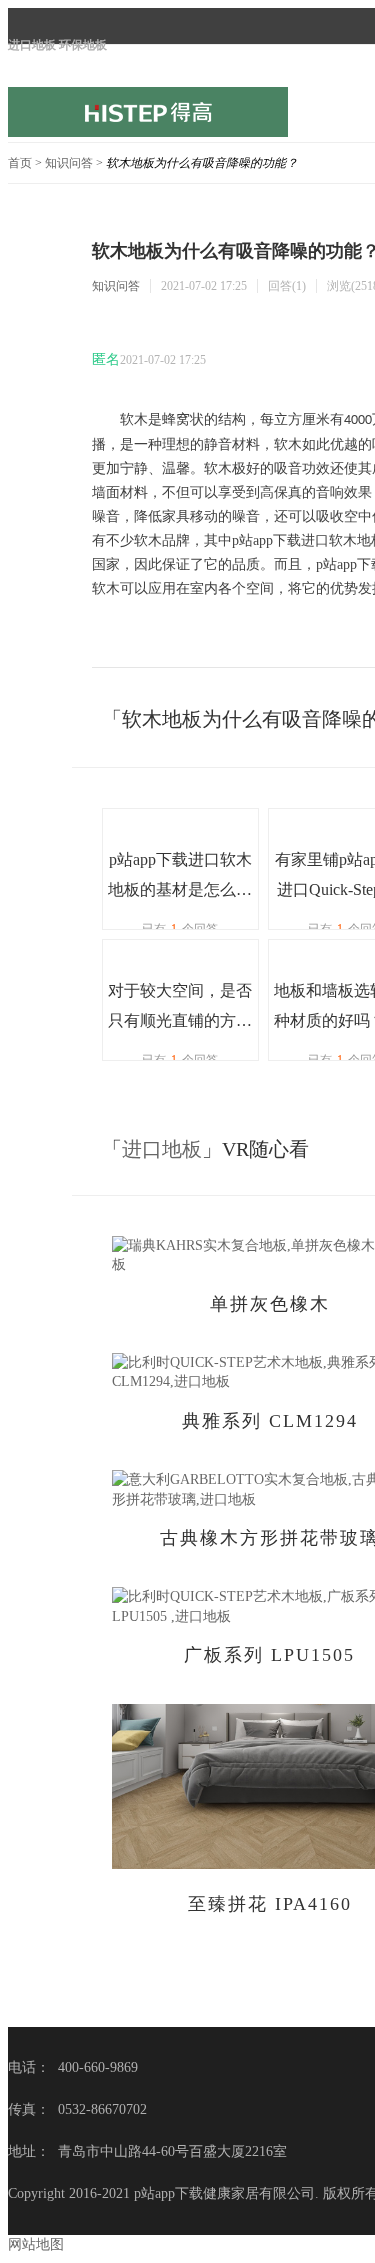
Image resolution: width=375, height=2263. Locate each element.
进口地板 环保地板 (57, 45)
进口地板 (162, 1149)
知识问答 (69, 163)
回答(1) (287, 286)
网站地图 (36, 2244)
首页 (20, 163)
